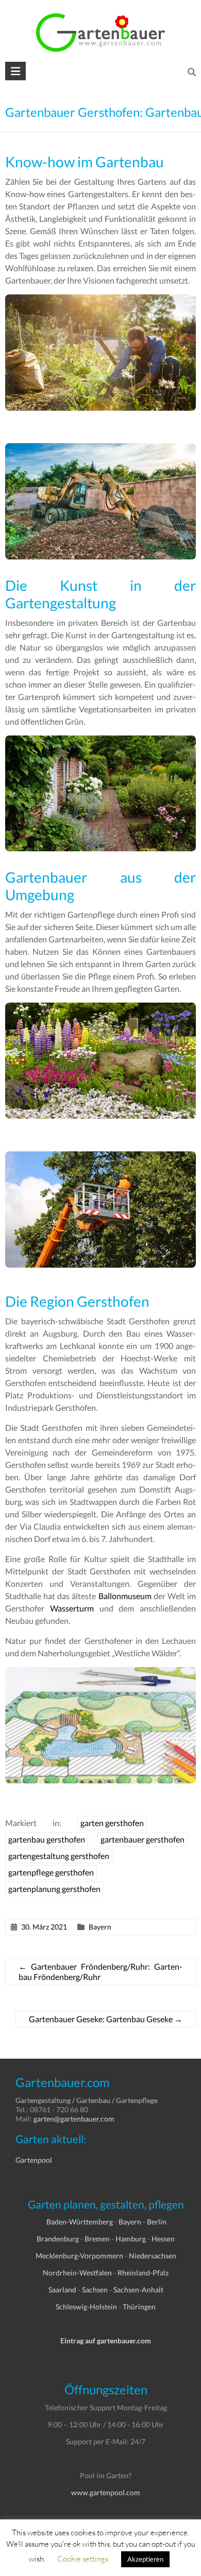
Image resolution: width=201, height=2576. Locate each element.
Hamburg (131, 2239)
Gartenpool (34, 2160)
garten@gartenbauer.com (74, 2119)
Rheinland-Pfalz (143, 2273)
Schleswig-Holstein (86, 2307)
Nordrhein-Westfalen (77, 2273)
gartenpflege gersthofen (51, 1872)
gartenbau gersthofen (47, 1839)
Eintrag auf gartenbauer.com (106, 2341)
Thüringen (139, 2307)
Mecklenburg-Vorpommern (79, 2256)
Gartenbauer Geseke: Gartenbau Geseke (106, 2019)
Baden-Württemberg (80, 2222)
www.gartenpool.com (106, 2492)
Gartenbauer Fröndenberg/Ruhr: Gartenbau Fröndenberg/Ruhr (101, 1972)
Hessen (163, 2239)
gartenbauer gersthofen (143, 1839)
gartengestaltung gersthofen (59, 1856)
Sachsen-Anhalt (138, 2290)
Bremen (97, 2239)
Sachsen (95, 2290)
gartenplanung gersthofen (54, 1889)
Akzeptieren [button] (145, 2559)
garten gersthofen (112, 1823)
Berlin (157, 2222)
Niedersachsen (153, 2256)
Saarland (62, 2290)
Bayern (100, 1927)
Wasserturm (72, 1608)
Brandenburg (58, 2239)
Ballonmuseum (125, 1596)
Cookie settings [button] (83, 2559)
